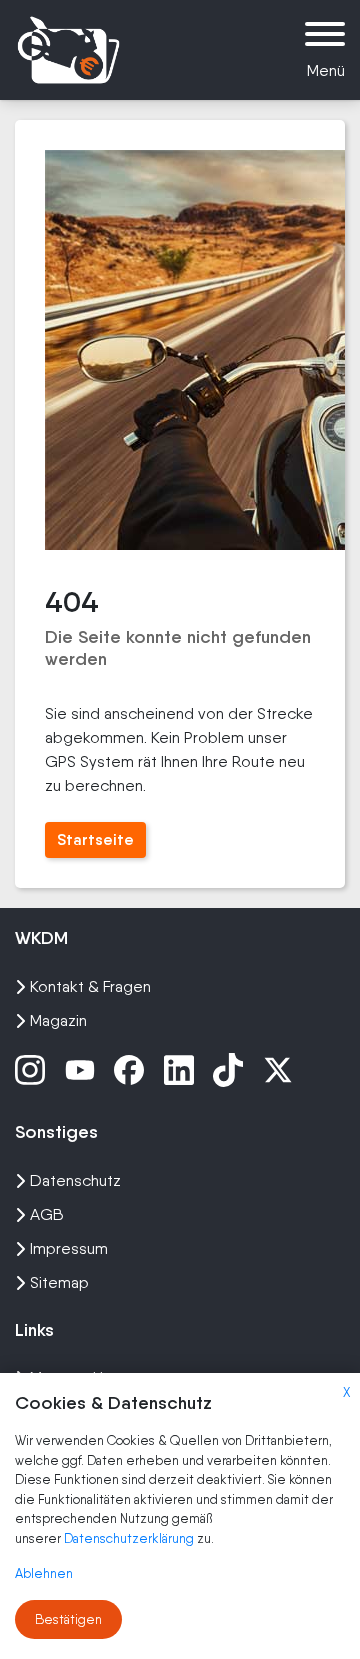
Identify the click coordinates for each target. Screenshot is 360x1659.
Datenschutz (75, 1180)
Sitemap (59, 1282)
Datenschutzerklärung (130, 1538)
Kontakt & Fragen (90, 986)
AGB (47, 1214)
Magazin (58, 1020)
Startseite (95, 839)
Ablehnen (44, 1573)
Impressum (69, 1248)
